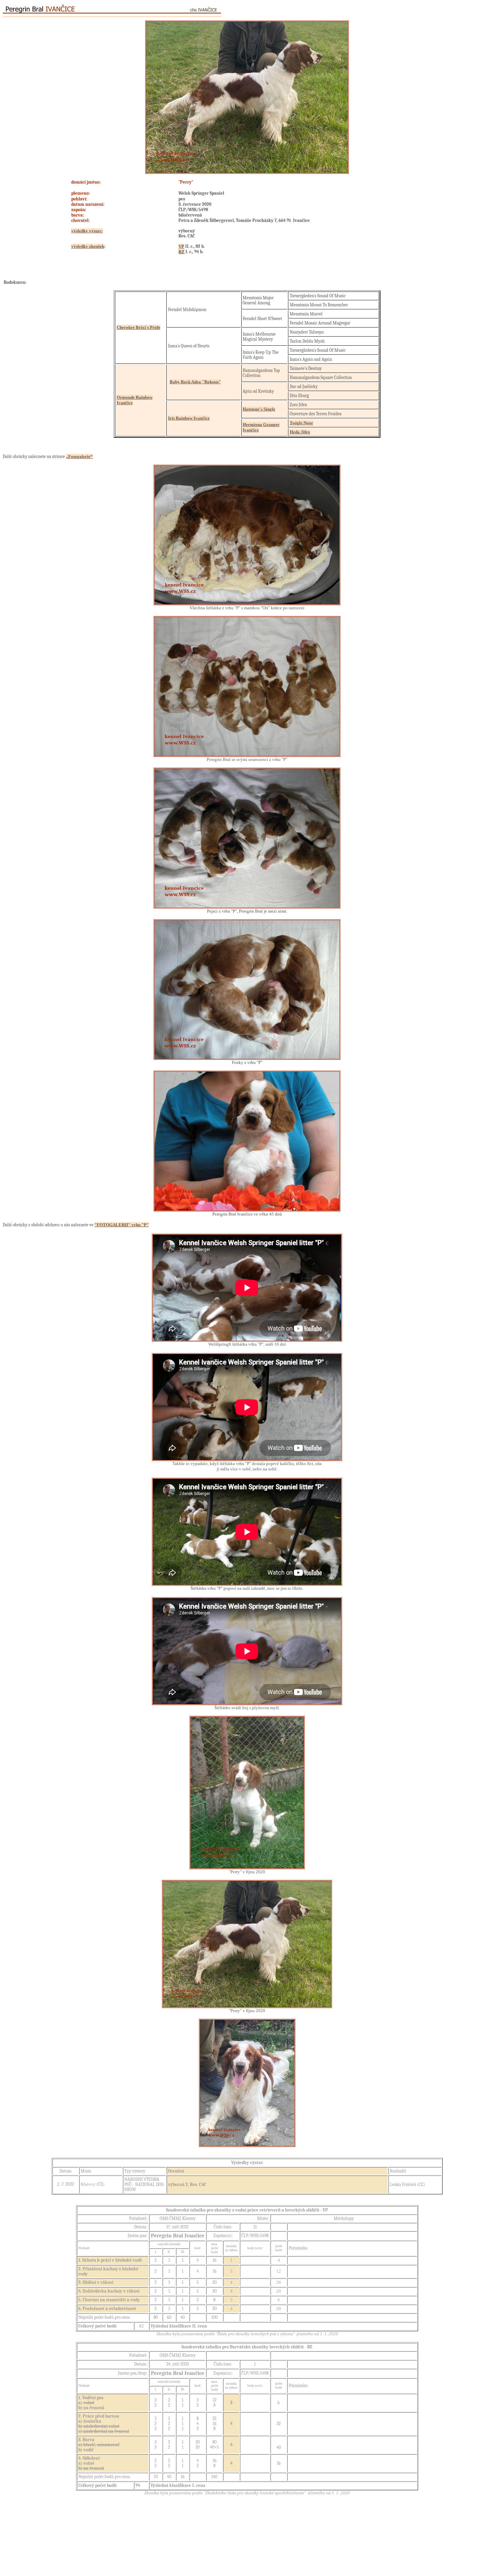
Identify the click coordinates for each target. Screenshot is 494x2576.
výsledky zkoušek (88, 246)
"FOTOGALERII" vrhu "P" (122, 1225)
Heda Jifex (300, 432)
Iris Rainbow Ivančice (189, 418)
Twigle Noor (301, 423)
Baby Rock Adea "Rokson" (195, 382)
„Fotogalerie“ (79, 456)
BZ (181, 252)
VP (181, 246)
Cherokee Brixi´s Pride (138, 327)
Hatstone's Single (259, 409)
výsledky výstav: (87, 231)
